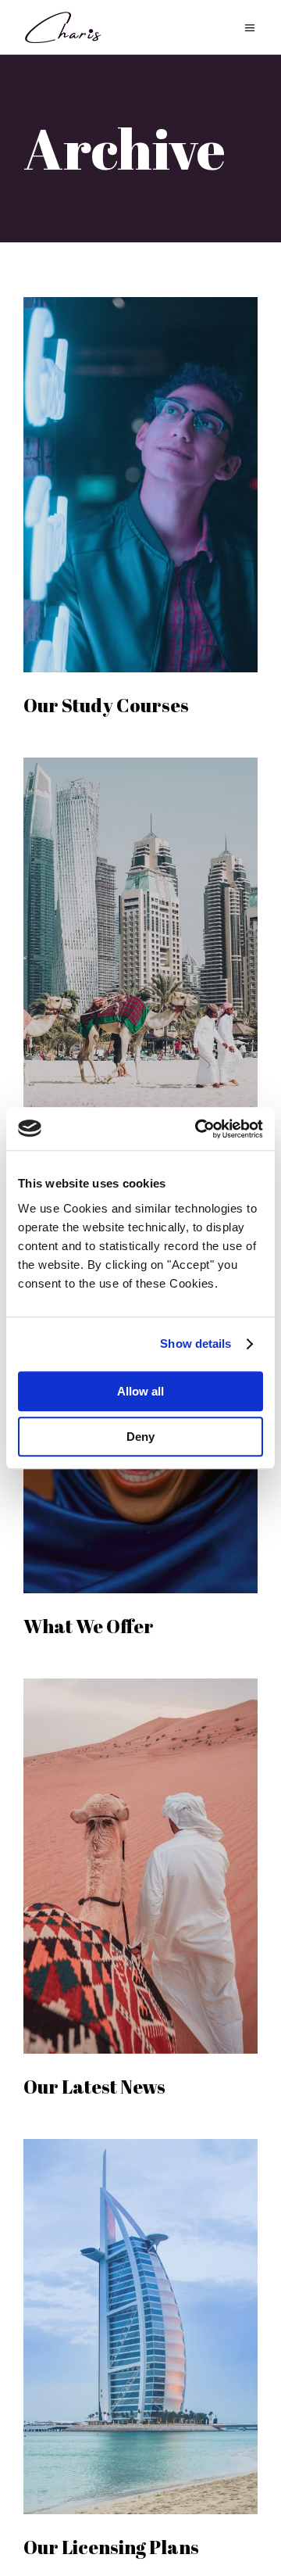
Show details (196, 1344)
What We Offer (89, 1626)
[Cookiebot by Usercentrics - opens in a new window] (198, 1129)
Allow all (140, 1391)
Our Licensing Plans (111, 2547)
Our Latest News (94, 2087)
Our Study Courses (106, 705)
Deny (140, 1437)
